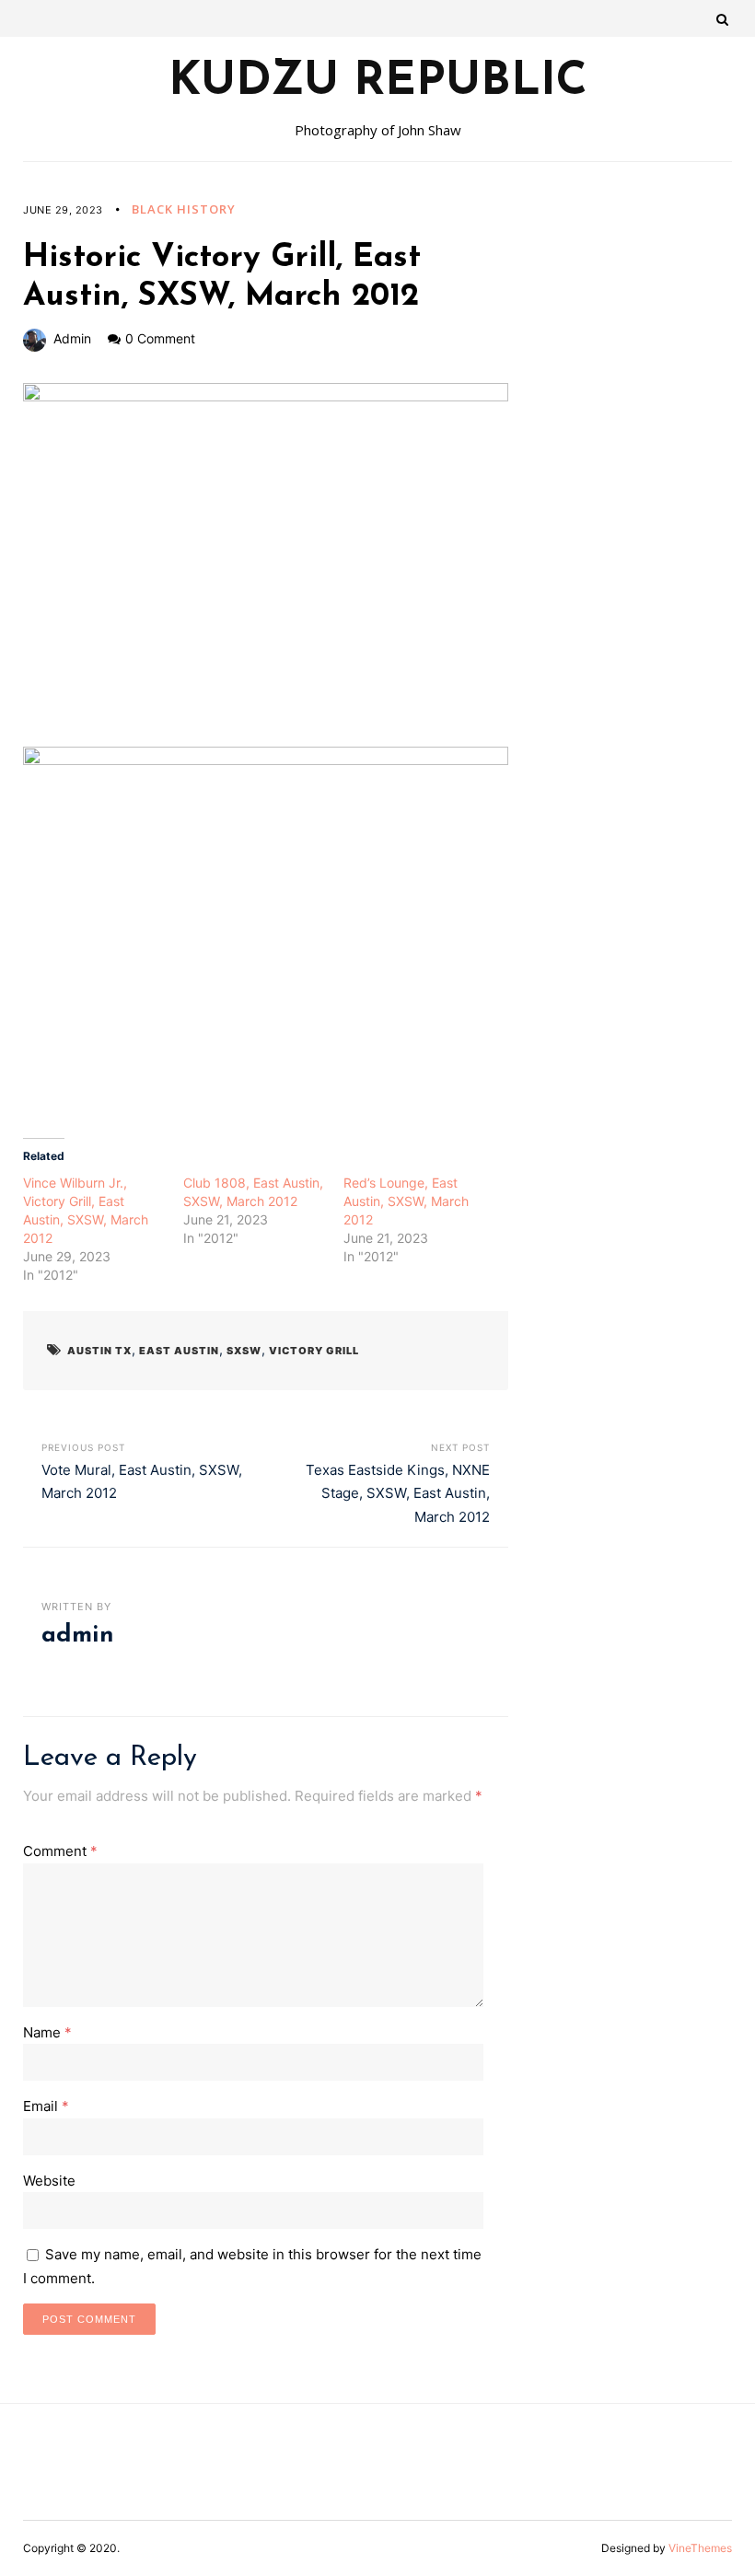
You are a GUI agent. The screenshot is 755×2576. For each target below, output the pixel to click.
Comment (60, 1851)
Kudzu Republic (378, 83)
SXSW (244, 1351)
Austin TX (99, 1351)
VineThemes (700, 2548)
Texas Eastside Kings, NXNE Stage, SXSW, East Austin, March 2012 (398, 1493)
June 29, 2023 (63, 210)
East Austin (179, 1351)
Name (47, 2032)
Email (46, 2106)
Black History (184, 209)
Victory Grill (314, 1351)
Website (49, 2181)
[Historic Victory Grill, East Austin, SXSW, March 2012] (266, 565)
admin (72, 338)
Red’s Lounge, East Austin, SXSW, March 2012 (406, 1201)
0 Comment (160, 338)
